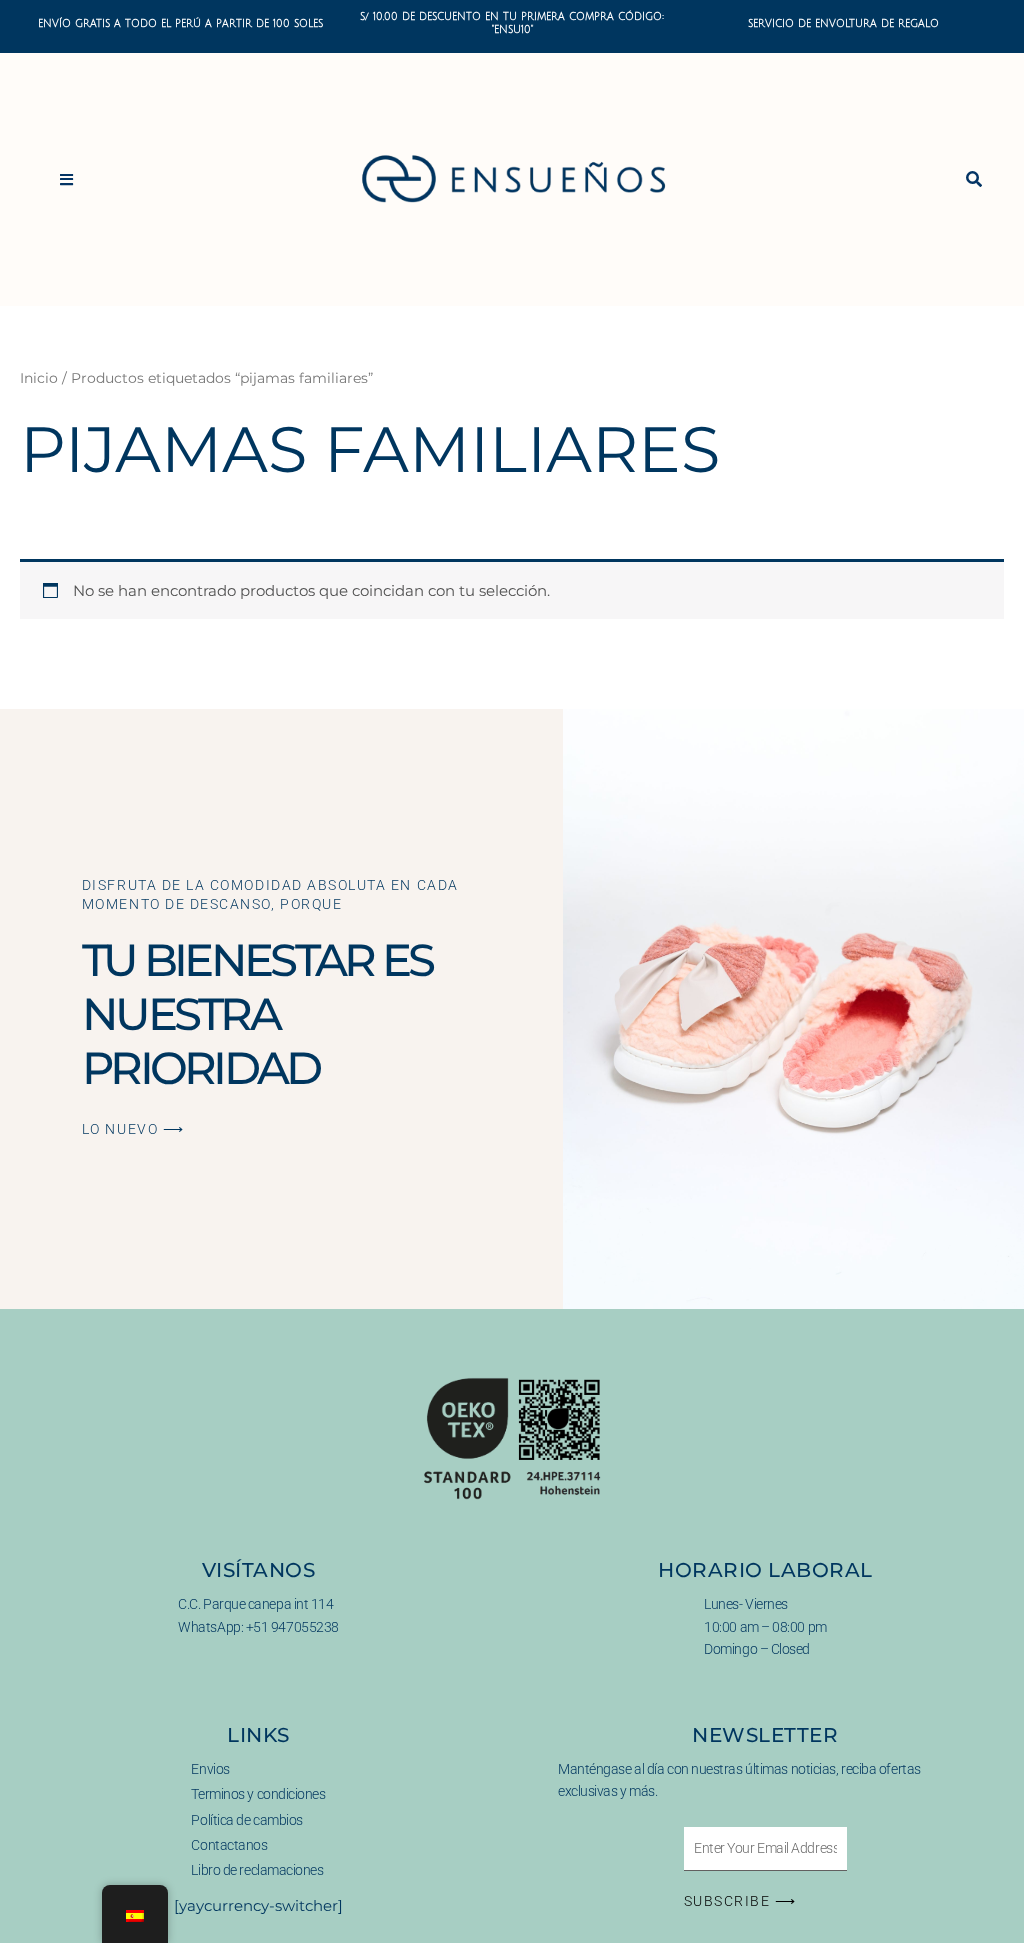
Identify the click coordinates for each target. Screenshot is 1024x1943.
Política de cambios (246, 1820)
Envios (210, 1769)
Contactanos (229, 1845)
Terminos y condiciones (258, 1794)
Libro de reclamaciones (257, 1870)
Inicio (39, 378)
